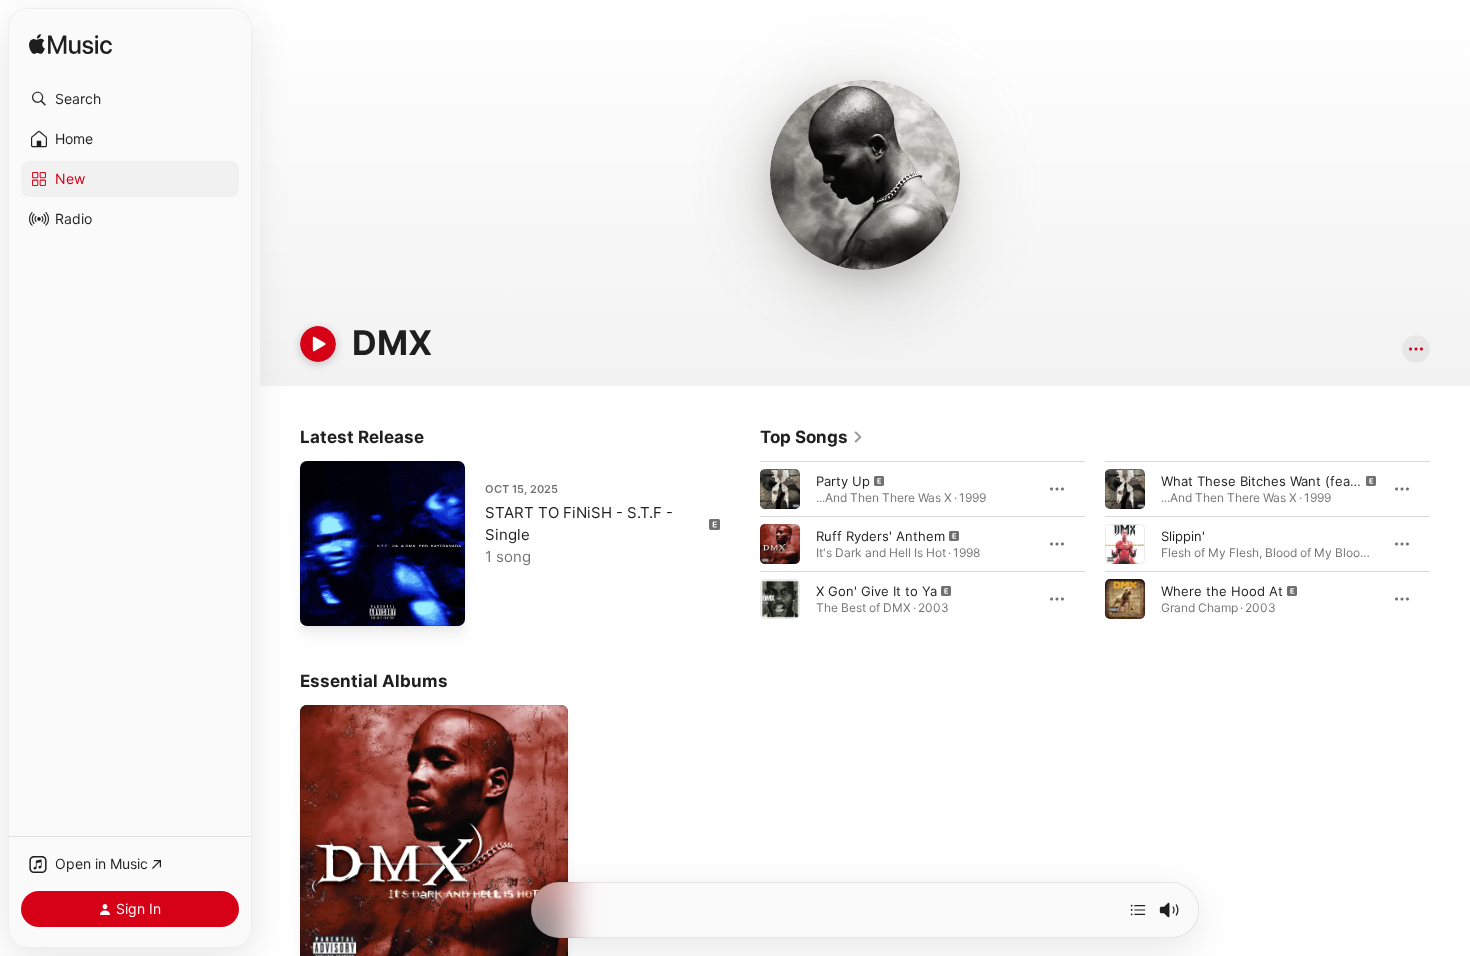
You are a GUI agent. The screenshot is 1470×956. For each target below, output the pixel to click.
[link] (812, 437)
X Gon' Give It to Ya (876, 591)
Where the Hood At (1222, 591)
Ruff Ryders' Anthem (880, 536)
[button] (130, 99)
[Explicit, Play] (780, 489)
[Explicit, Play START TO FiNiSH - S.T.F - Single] (325, 601)
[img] (70, 45)
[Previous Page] (740, 544)
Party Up (843, 481)
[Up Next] (1138, 910)
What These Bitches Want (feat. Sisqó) (1281, 481)
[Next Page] (1450, 544)
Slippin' (1183, 536)
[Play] (318, 344)
